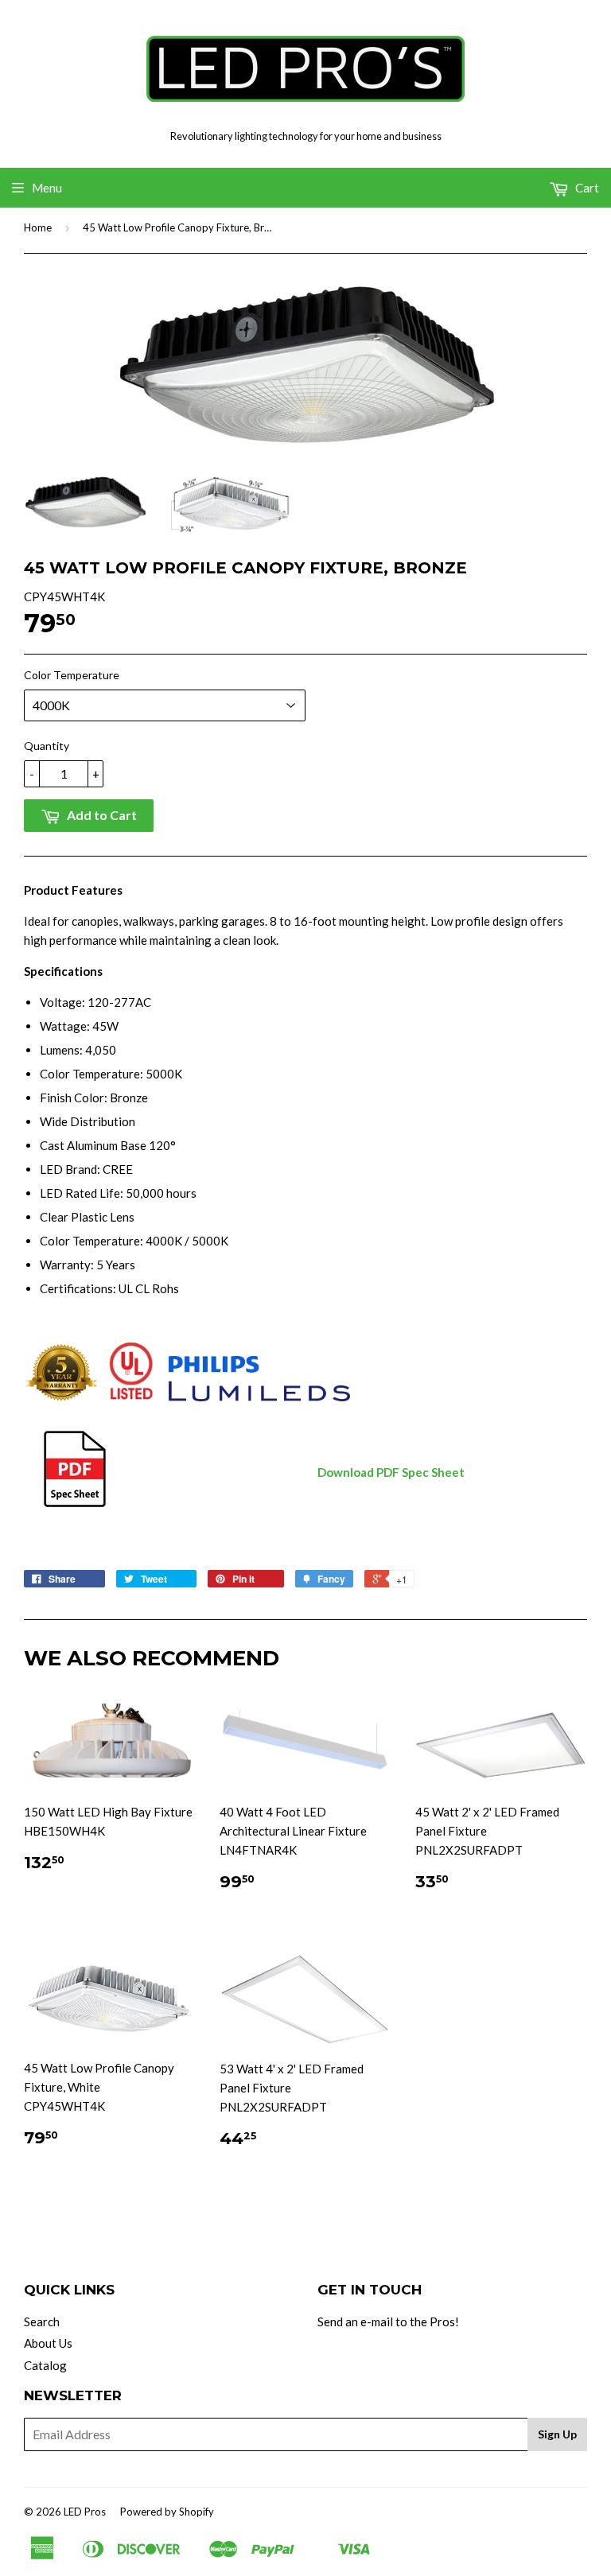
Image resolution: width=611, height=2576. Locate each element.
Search (42, 2322)
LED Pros (85, 2512)
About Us (48, 2343)
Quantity (47, 746)
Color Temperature (72, 675)
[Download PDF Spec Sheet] (75, 1505)
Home (38, 227)
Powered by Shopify (167, 2512)
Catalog (45, 2365)
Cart (586, 188)
